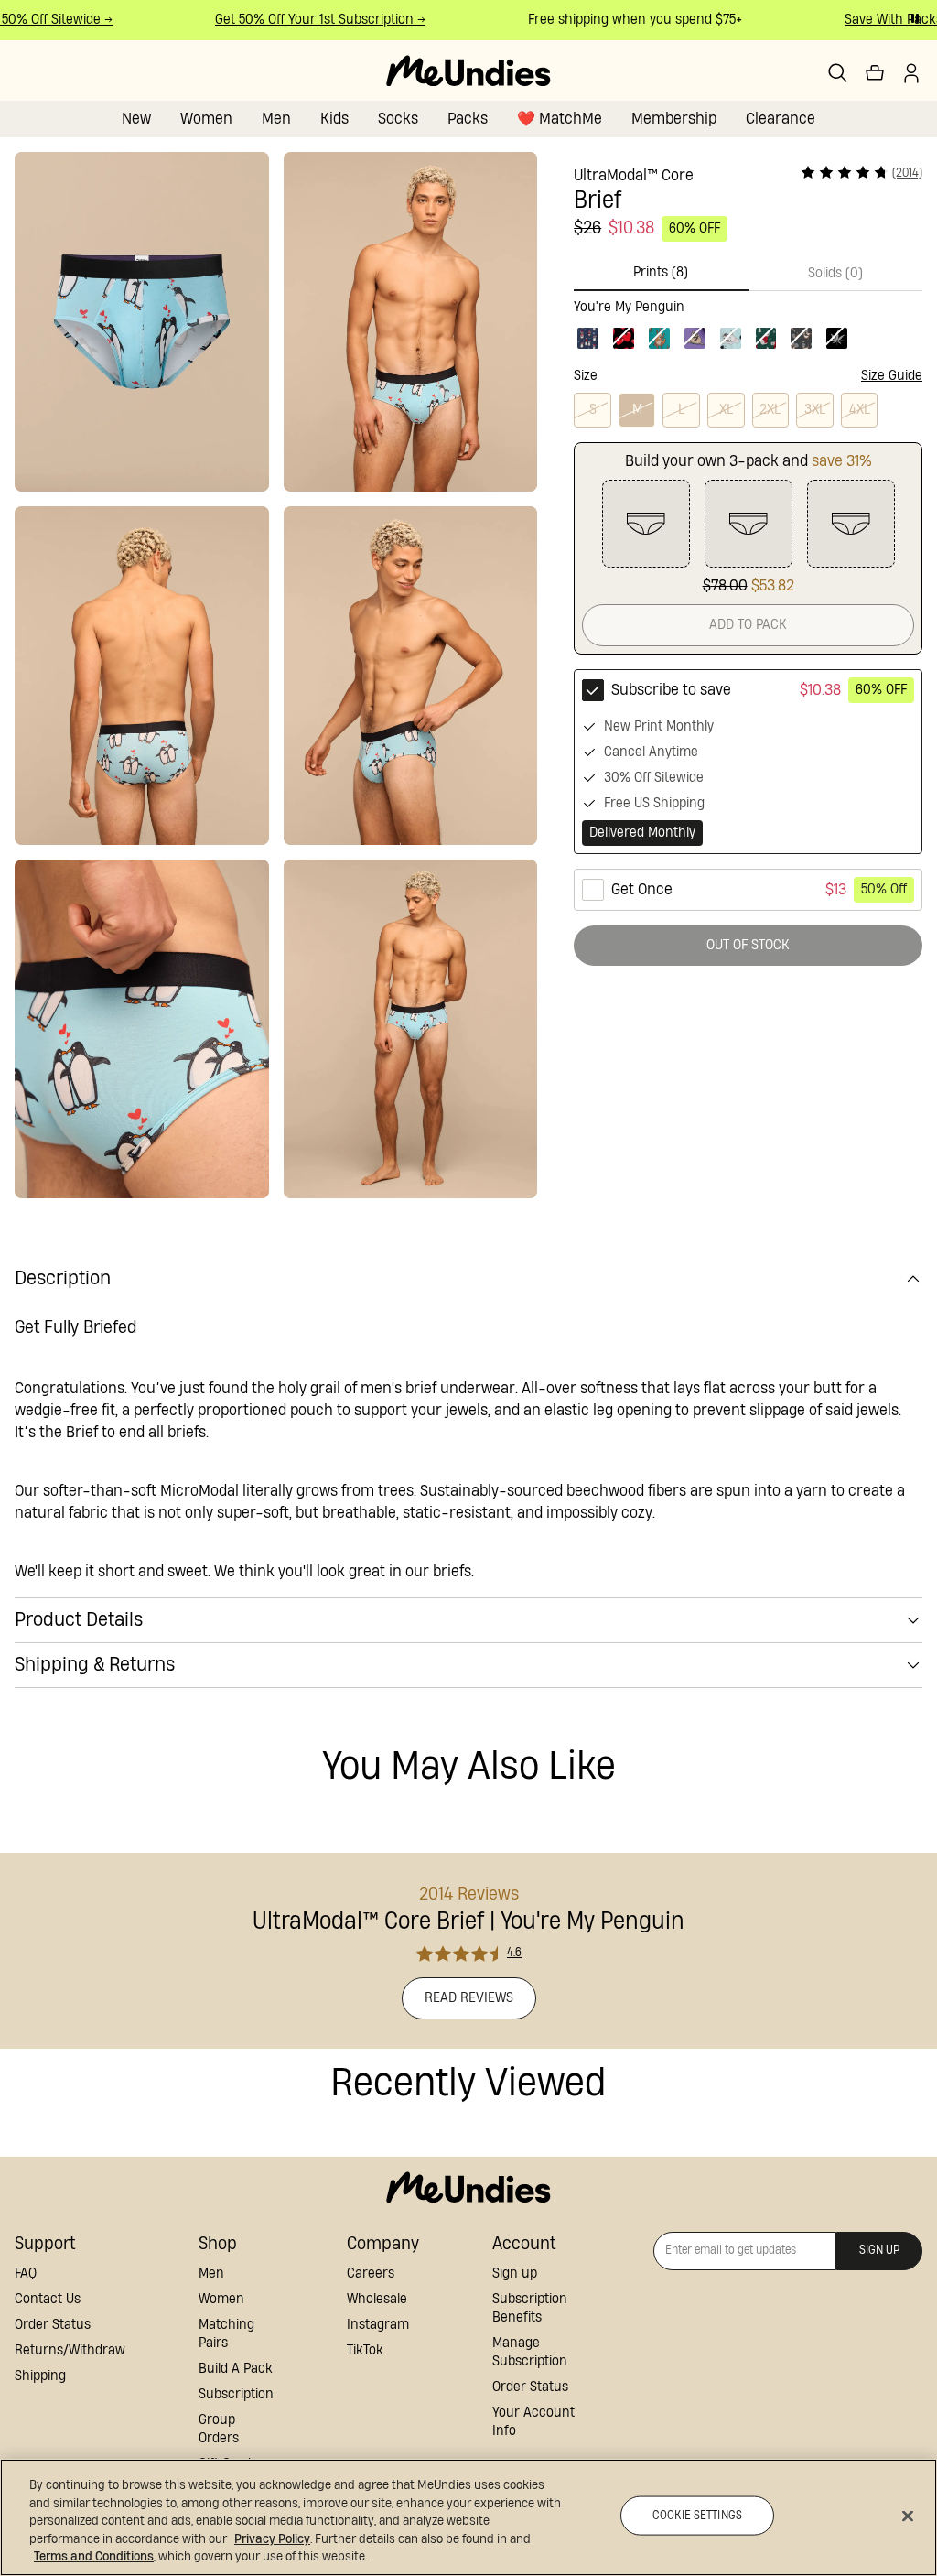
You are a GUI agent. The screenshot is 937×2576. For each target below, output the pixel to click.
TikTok (365, 2350)
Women (206, 119)
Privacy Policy (272, 2539)
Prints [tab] (661, 272)
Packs (468, 119)
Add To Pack (748, 625)
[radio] (748, 762)
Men (276, 119)
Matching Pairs (226, 2334)
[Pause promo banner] (915, 18)
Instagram (378, 2325)
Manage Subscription (530, 2352)
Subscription (236, 2394)
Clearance (781, 119)
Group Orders (219, 2429)
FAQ (26, 2273)
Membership (674, 119)
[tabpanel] (748, 322)
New (136, 119)
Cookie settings (697, 2515)
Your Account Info (533, 2422)
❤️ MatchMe (560, 119)
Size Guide (892, 376)
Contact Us (48, 2299)
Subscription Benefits (530, 2308)
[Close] (908, 2516)
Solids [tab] (835, 273)
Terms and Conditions (94, 2557)
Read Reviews (469, 1998)
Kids (334, 119)
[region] (468, 2517)
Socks (398, 119)
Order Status (53, 2325)
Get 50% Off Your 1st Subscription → (306, 20)
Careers (371, 2273)
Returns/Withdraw (70, 2350)
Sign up (515, 2273)
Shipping (40, 2376)
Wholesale (377, 2299)
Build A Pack (236, 2369)
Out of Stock (748, 945)
